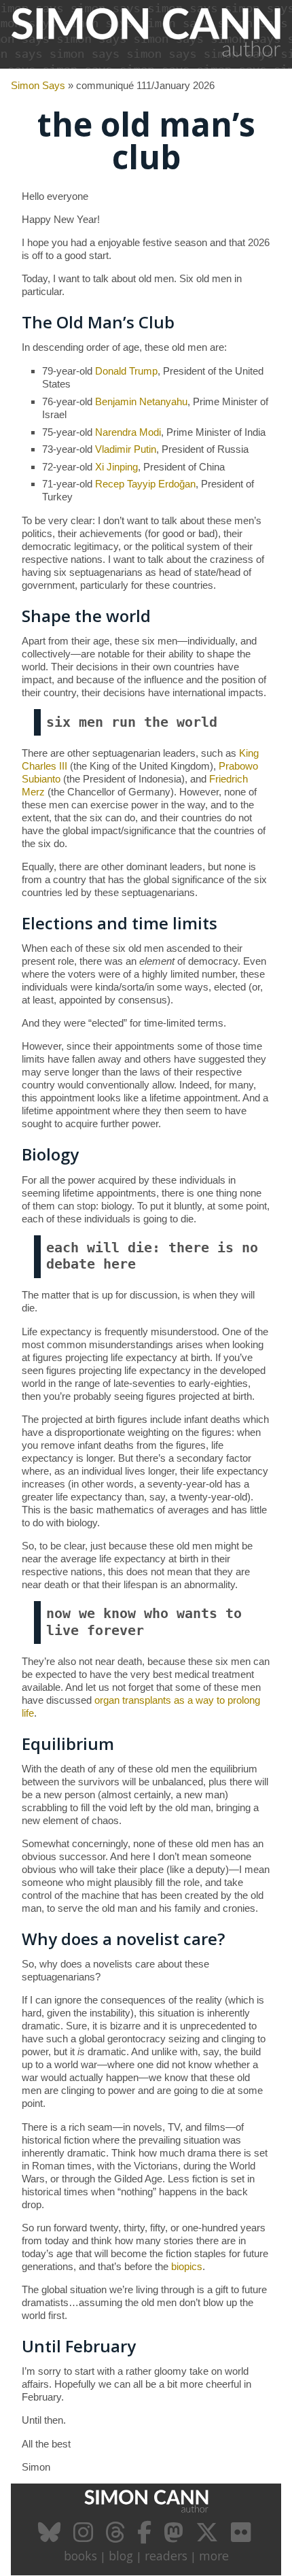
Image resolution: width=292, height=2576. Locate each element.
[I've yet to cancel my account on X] (209, 2537)
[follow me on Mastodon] (175, 2537)
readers (166, 2556)
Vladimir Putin (126, 449)
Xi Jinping (116, 467)
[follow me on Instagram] (85, 2537)
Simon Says (38, 85)
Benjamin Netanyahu (141, 401)
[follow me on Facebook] (146, 2537)
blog (121, 2556)
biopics (187, 2266)
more (214, 2556)
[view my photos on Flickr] (242, 2537)
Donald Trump (126, 371)
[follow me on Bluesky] (51, 2537)
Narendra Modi (128, 432)
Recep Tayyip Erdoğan (145, 484)
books (80, 2556)
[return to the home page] (146, 61)
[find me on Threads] (117, 2537)
